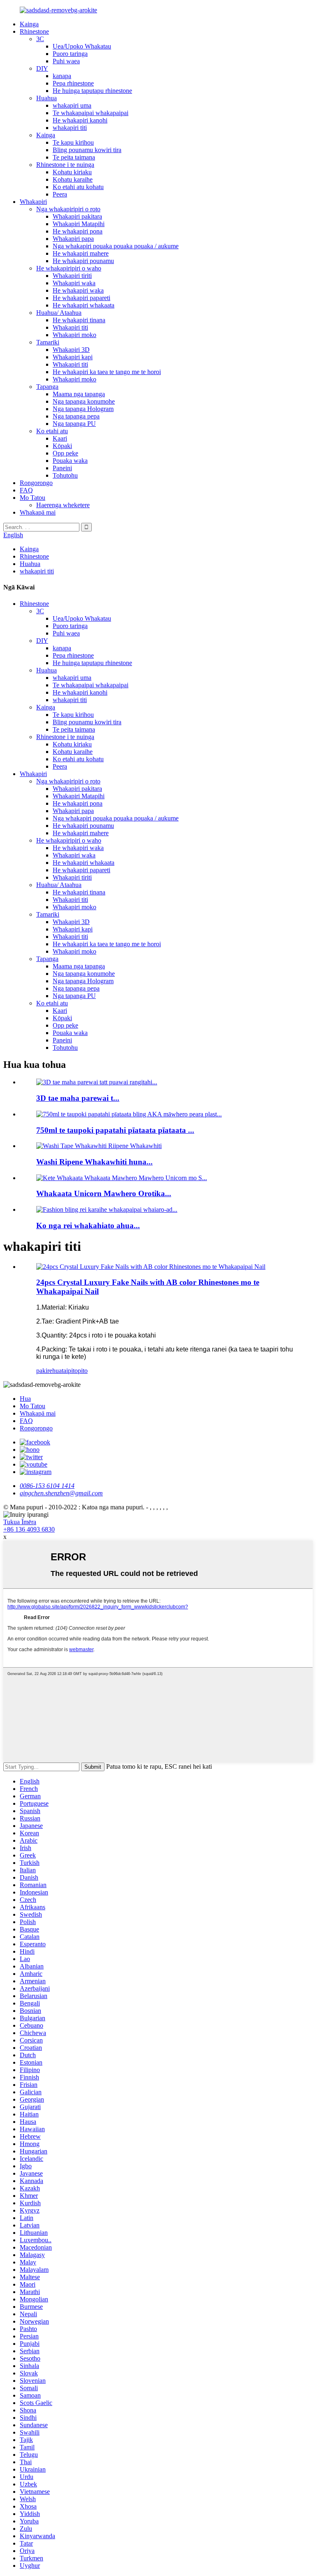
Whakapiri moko (74, 335)
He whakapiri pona (78, 231)
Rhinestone (34, 31)
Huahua (46, 98)
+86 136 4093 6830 (29, 1529)
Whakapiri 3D (71, 350)
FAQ (26, 490)
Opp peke (65, 453)
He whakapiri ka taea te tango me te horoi (107, 372)
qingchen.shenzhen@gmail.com (61, 1493)
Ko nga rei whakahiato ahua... (88, 1226)
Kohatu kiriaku (72, 172)
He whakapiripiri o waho (69, 268)
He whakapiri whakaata (84, 305)
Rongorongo (36, 483)
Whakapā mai (38, 512)
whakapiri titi (70, 128)
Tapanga (47, 387)
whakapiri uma (72, 105)
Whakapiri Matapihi (79, 224)
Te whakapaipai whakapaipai (91, 113)
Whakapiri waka (74, 283)
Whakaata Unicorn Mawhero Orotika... (104, 1193)
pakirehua (49, 1371)
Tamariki (48, 342)
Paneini (62, 468)
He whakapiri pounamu (83, 261)
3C (40, 39)
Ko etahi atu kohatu (78, 187)
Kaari (60, 438)
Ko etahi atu (52, 431)
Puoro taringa (70, 54)
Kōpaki (62, 446)
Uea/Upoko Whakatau (82, 46)
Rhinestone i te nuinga (65, 165)
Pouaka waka (70, 461)
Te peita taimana (74, 157)
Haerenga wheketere (63, 505)
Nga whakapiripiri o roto (68, 209)
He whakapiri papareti (81, 298)
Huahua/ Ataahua (59, 313)
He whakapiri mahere (81, 253)
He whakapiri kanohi (80, 120)
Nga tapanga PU (74, 424)
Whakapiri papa (73, 239)
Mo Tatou (33, 498)
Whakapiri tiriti (72, 276)
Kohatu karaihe (73, 179)
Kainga (29, 24)
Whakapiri (33, 202)
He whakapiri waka (78, 290)
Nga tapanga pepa (76, 416)
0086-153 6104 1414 (47, 1486)
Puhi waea (66, 61)
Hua (25, 1399)
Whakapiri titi (70, 327)
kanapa (62, 76)
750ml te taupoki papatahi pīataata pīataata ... (115, 1130)
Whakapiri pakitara (77, 216)
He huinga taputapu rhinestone (92, 91)
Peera (60, 194)
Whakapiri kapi (73, 357)
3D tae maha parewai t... (78, 1098)
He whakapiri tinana (79, 320)
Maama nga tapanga (79, 394)
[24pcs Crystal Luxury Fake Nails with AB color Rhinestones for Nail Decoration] (151, 1267)
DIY (42, 68)
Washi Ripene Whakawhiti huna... (94, 1162)
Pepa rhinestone (73, 83)
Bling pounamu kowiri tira (87, 150)
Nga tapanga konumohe (84, 401)
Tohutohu (65, 475)
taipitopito (75, 1371)
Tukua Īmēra (20, 1522)
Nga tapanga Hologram (83, 409)
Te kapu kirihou (73, 142)
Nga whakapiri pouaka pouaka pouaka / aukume (116, 246)
